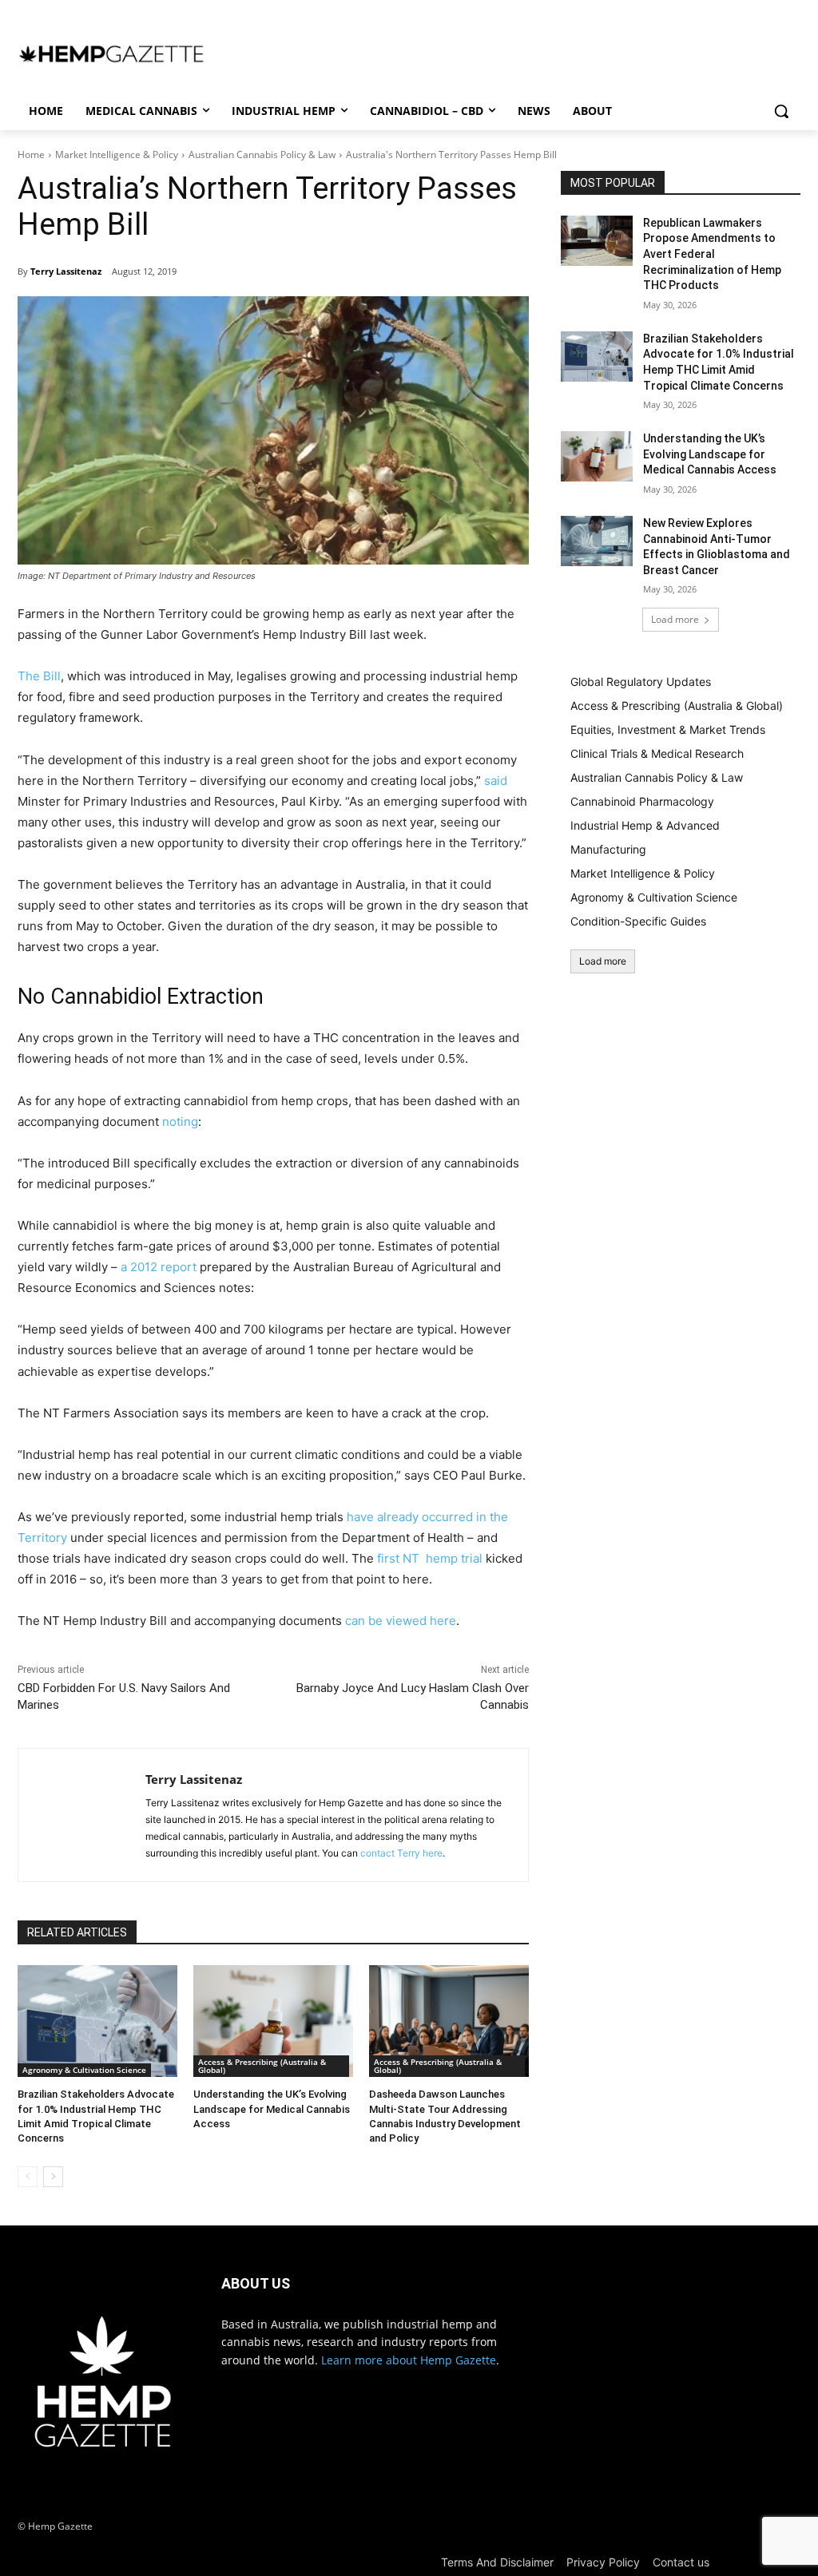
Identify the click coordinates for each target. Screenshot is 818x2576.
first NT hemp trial (430, 1558)
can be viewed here (401, 1621)
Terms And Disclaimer (497, 2562)
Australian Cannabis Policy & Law (262, 155)
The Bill (39, 676)
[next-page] (53, 2177)
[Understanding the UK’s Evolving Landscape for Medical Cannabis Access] (273, 2021)
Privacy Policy (603, 2562)
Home (31, 155)
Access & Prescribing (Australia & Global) (262, 2066)
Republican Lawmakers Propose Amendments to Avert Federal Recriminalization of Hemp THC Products (712, 254)
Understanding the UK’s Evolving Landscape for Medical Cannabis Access (272, 2108)
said (496, 781)
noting (180, 1122)
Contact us (681, 2562)
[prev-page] (28, 2177)
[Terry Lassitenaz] (82, 1815)
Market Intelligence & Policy (117, 155)
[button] (781, 111)
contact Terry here (401, 1853)
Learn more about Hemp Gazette (409, 2360)
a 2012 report (159, 1267)
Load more (675, 619)
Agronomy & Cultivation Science (84, 2070)
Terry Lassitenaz (66, 271)
